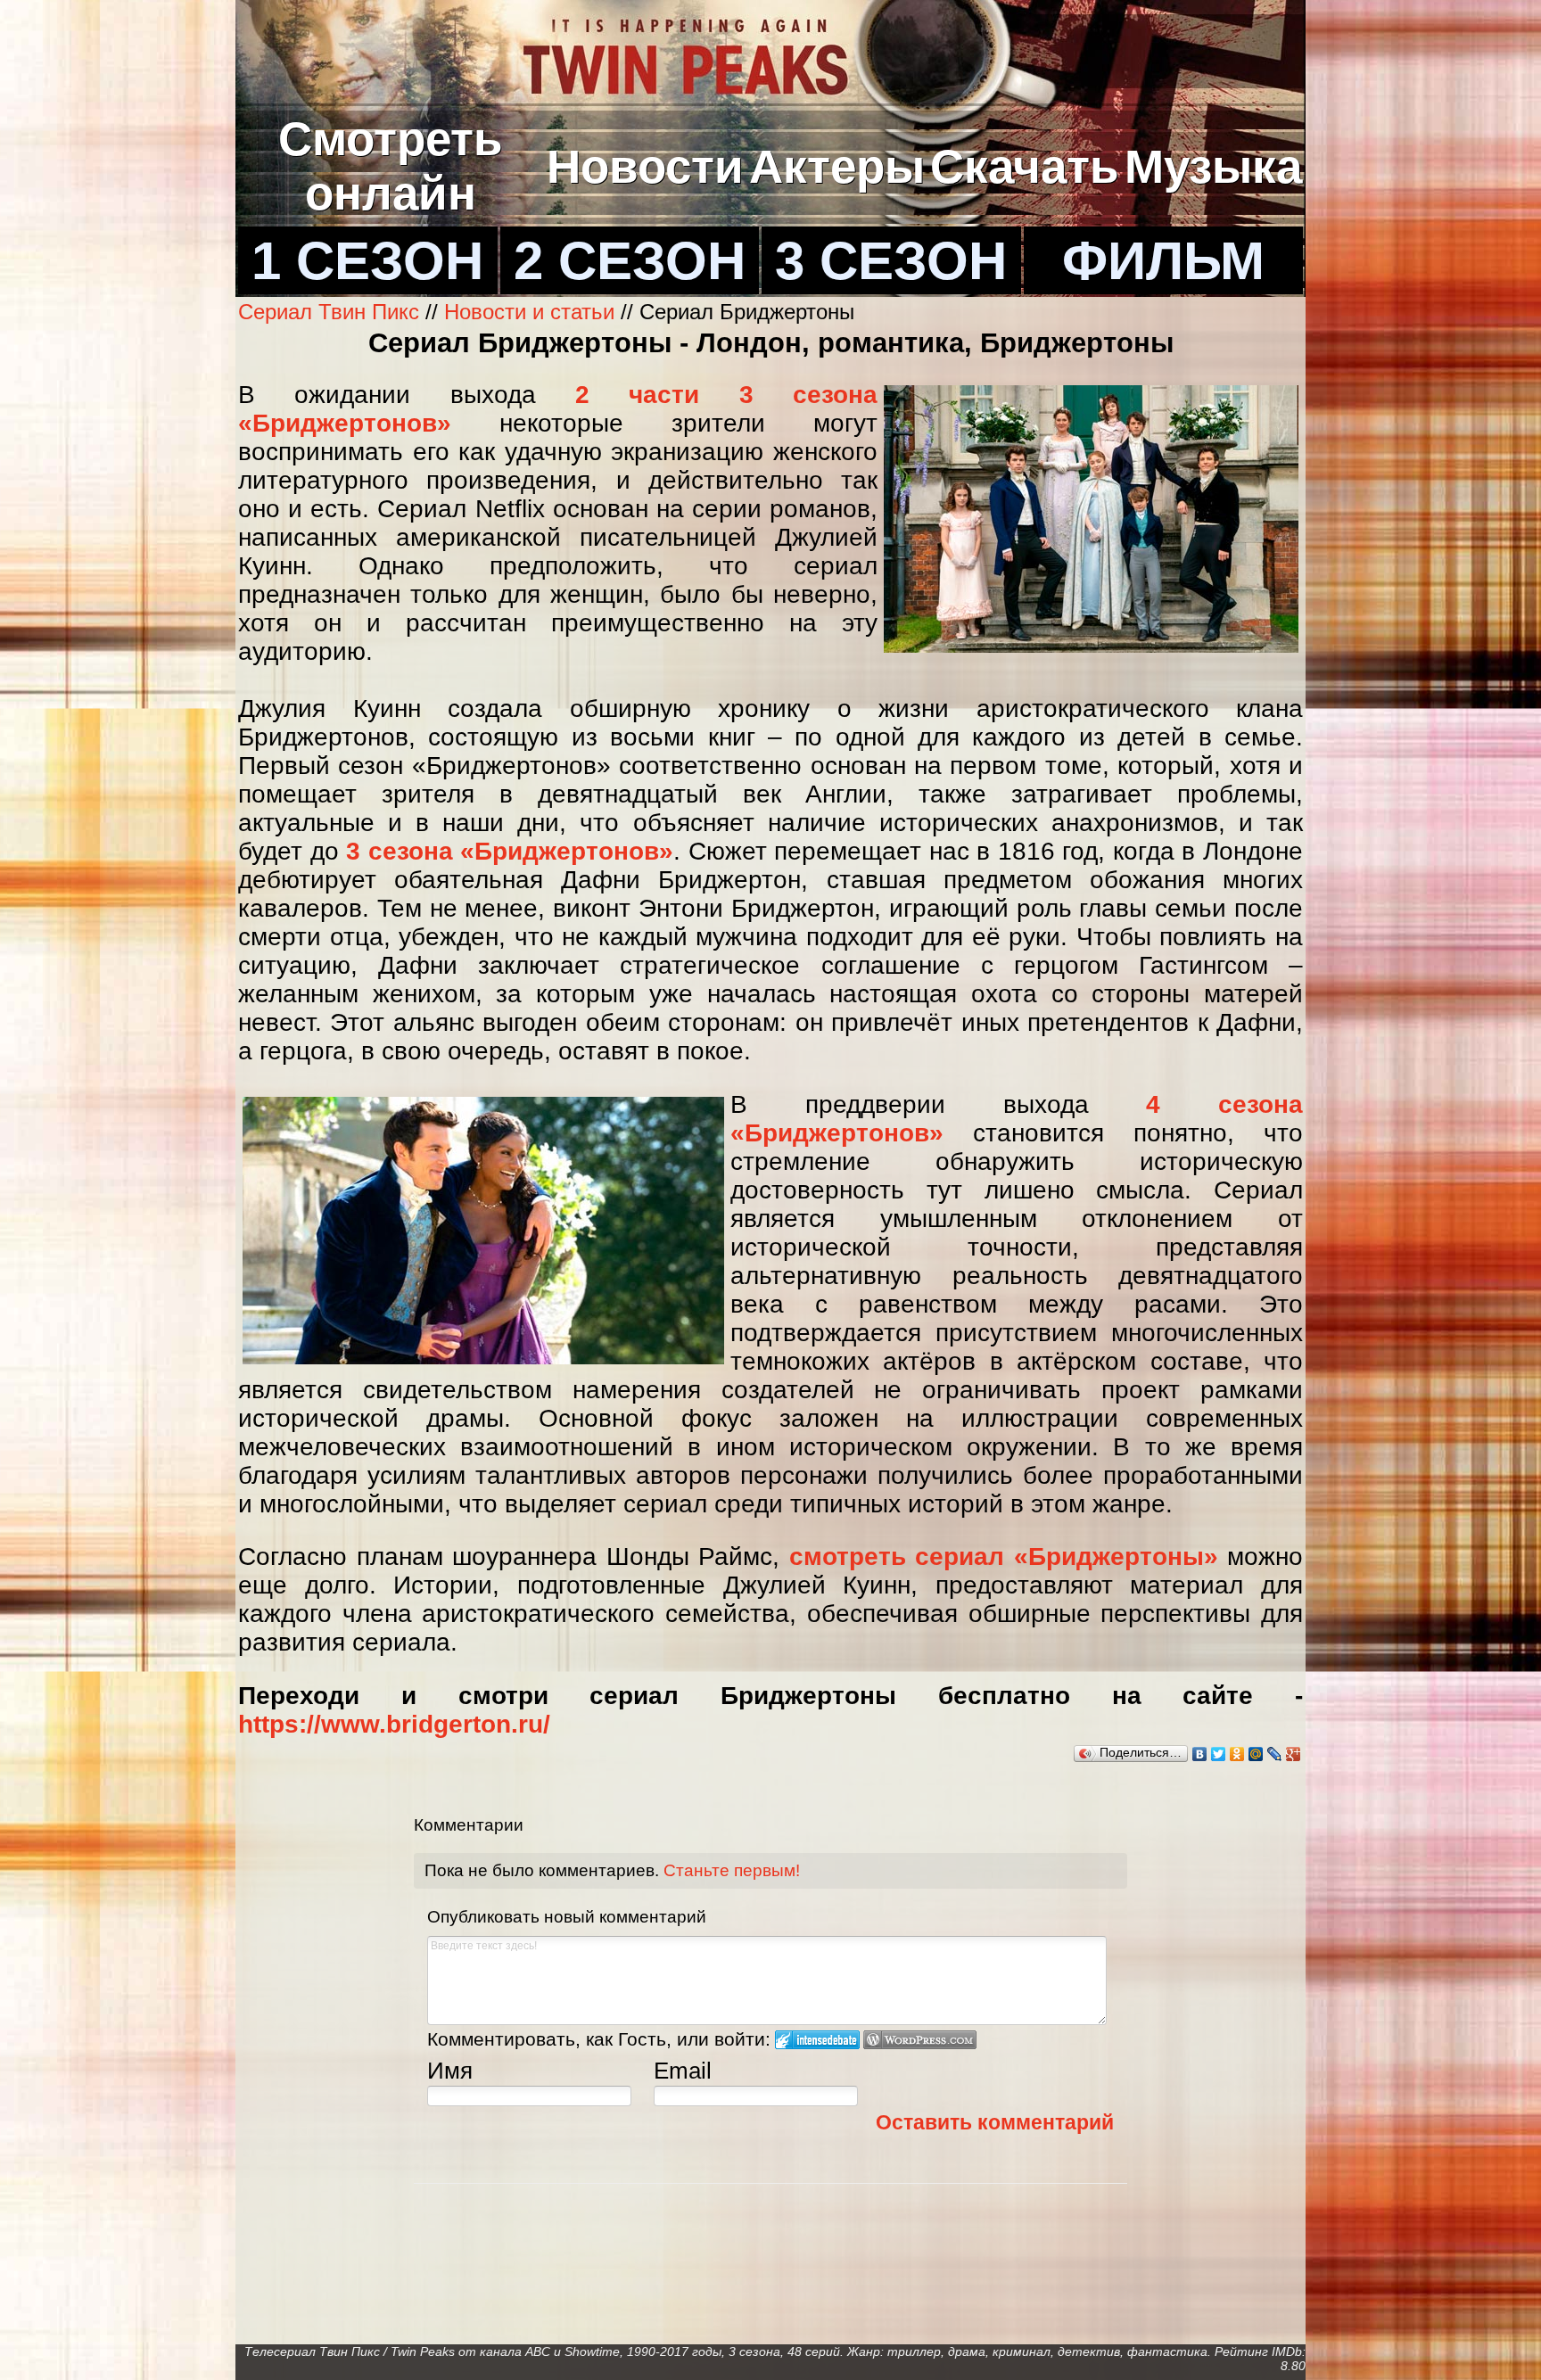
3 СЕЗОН (891, 260)
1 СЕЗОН (367, 260)
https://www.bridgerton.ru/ (394, 1724)
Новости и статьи (529, 312)
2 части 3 (664, 395)
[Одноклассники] (1237, 1754)
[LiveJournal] (1275, 1754)
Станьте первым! (732, 1870)
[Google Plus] (1294, 1754)
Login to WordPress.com (920, 2040)
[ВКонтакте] (1200, 1754)
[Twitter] (1219, 1754)
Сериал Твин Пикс (329, 312)
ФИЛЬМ (1163, 260)
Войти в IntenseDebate (817, 2040)
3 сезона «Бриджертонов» (510, 851)
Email (683, 2071)
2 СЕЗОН (630, 260)
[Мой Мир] (1256, 1754)
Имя (450, 2071)
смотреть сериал (897, 1556)
